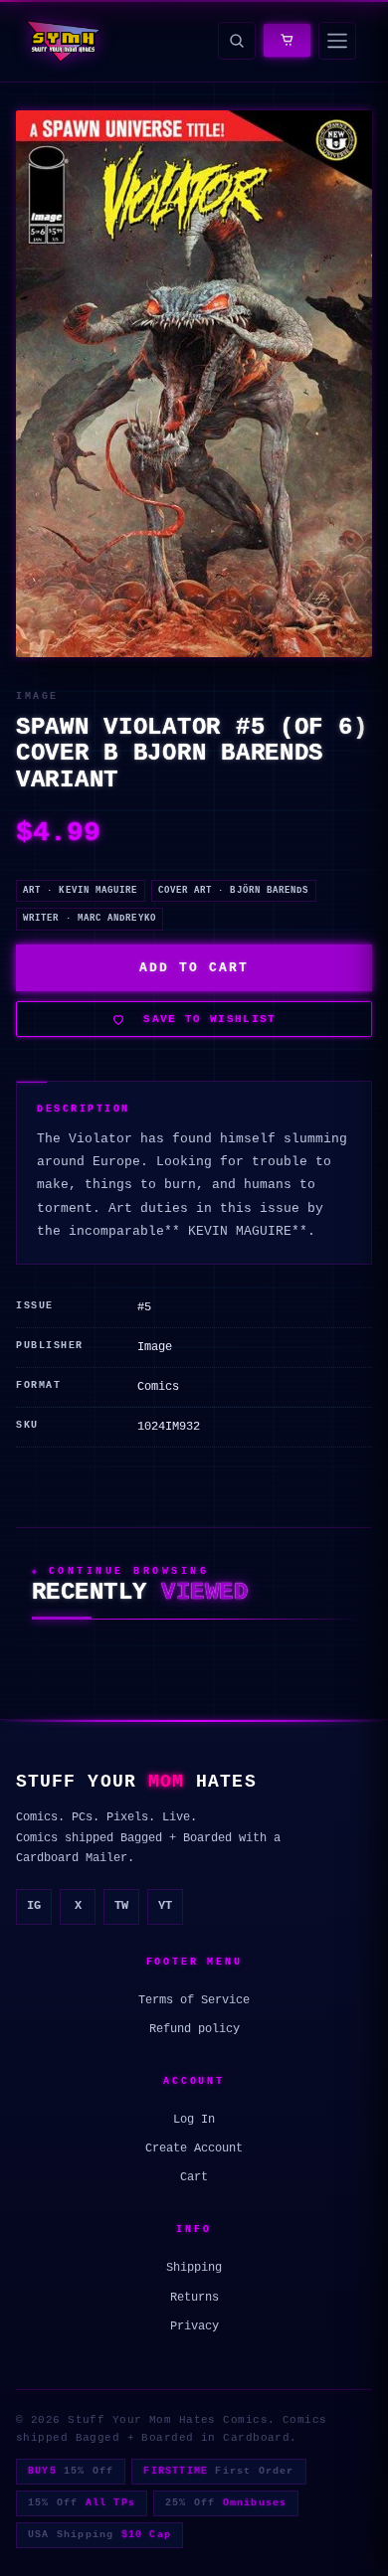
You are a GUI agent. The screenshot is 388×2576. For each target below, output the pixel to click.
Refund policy (194, 2029)
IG (34, 1906)
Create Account (194, 2148)
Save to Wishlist (209, 1019)
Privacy (194, 2326)
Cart (194, 2177)
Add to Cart (194, 968)
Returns (194, 2298)
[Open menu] (337, 41)
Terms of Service (194, 2000)
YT (165, 1906)
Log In (194, 2120)
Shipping (194, 2268)
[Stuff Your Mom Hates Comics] (62, 41)
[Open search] (237, 41)
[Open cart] (287, 40)
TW (121, 1906)
